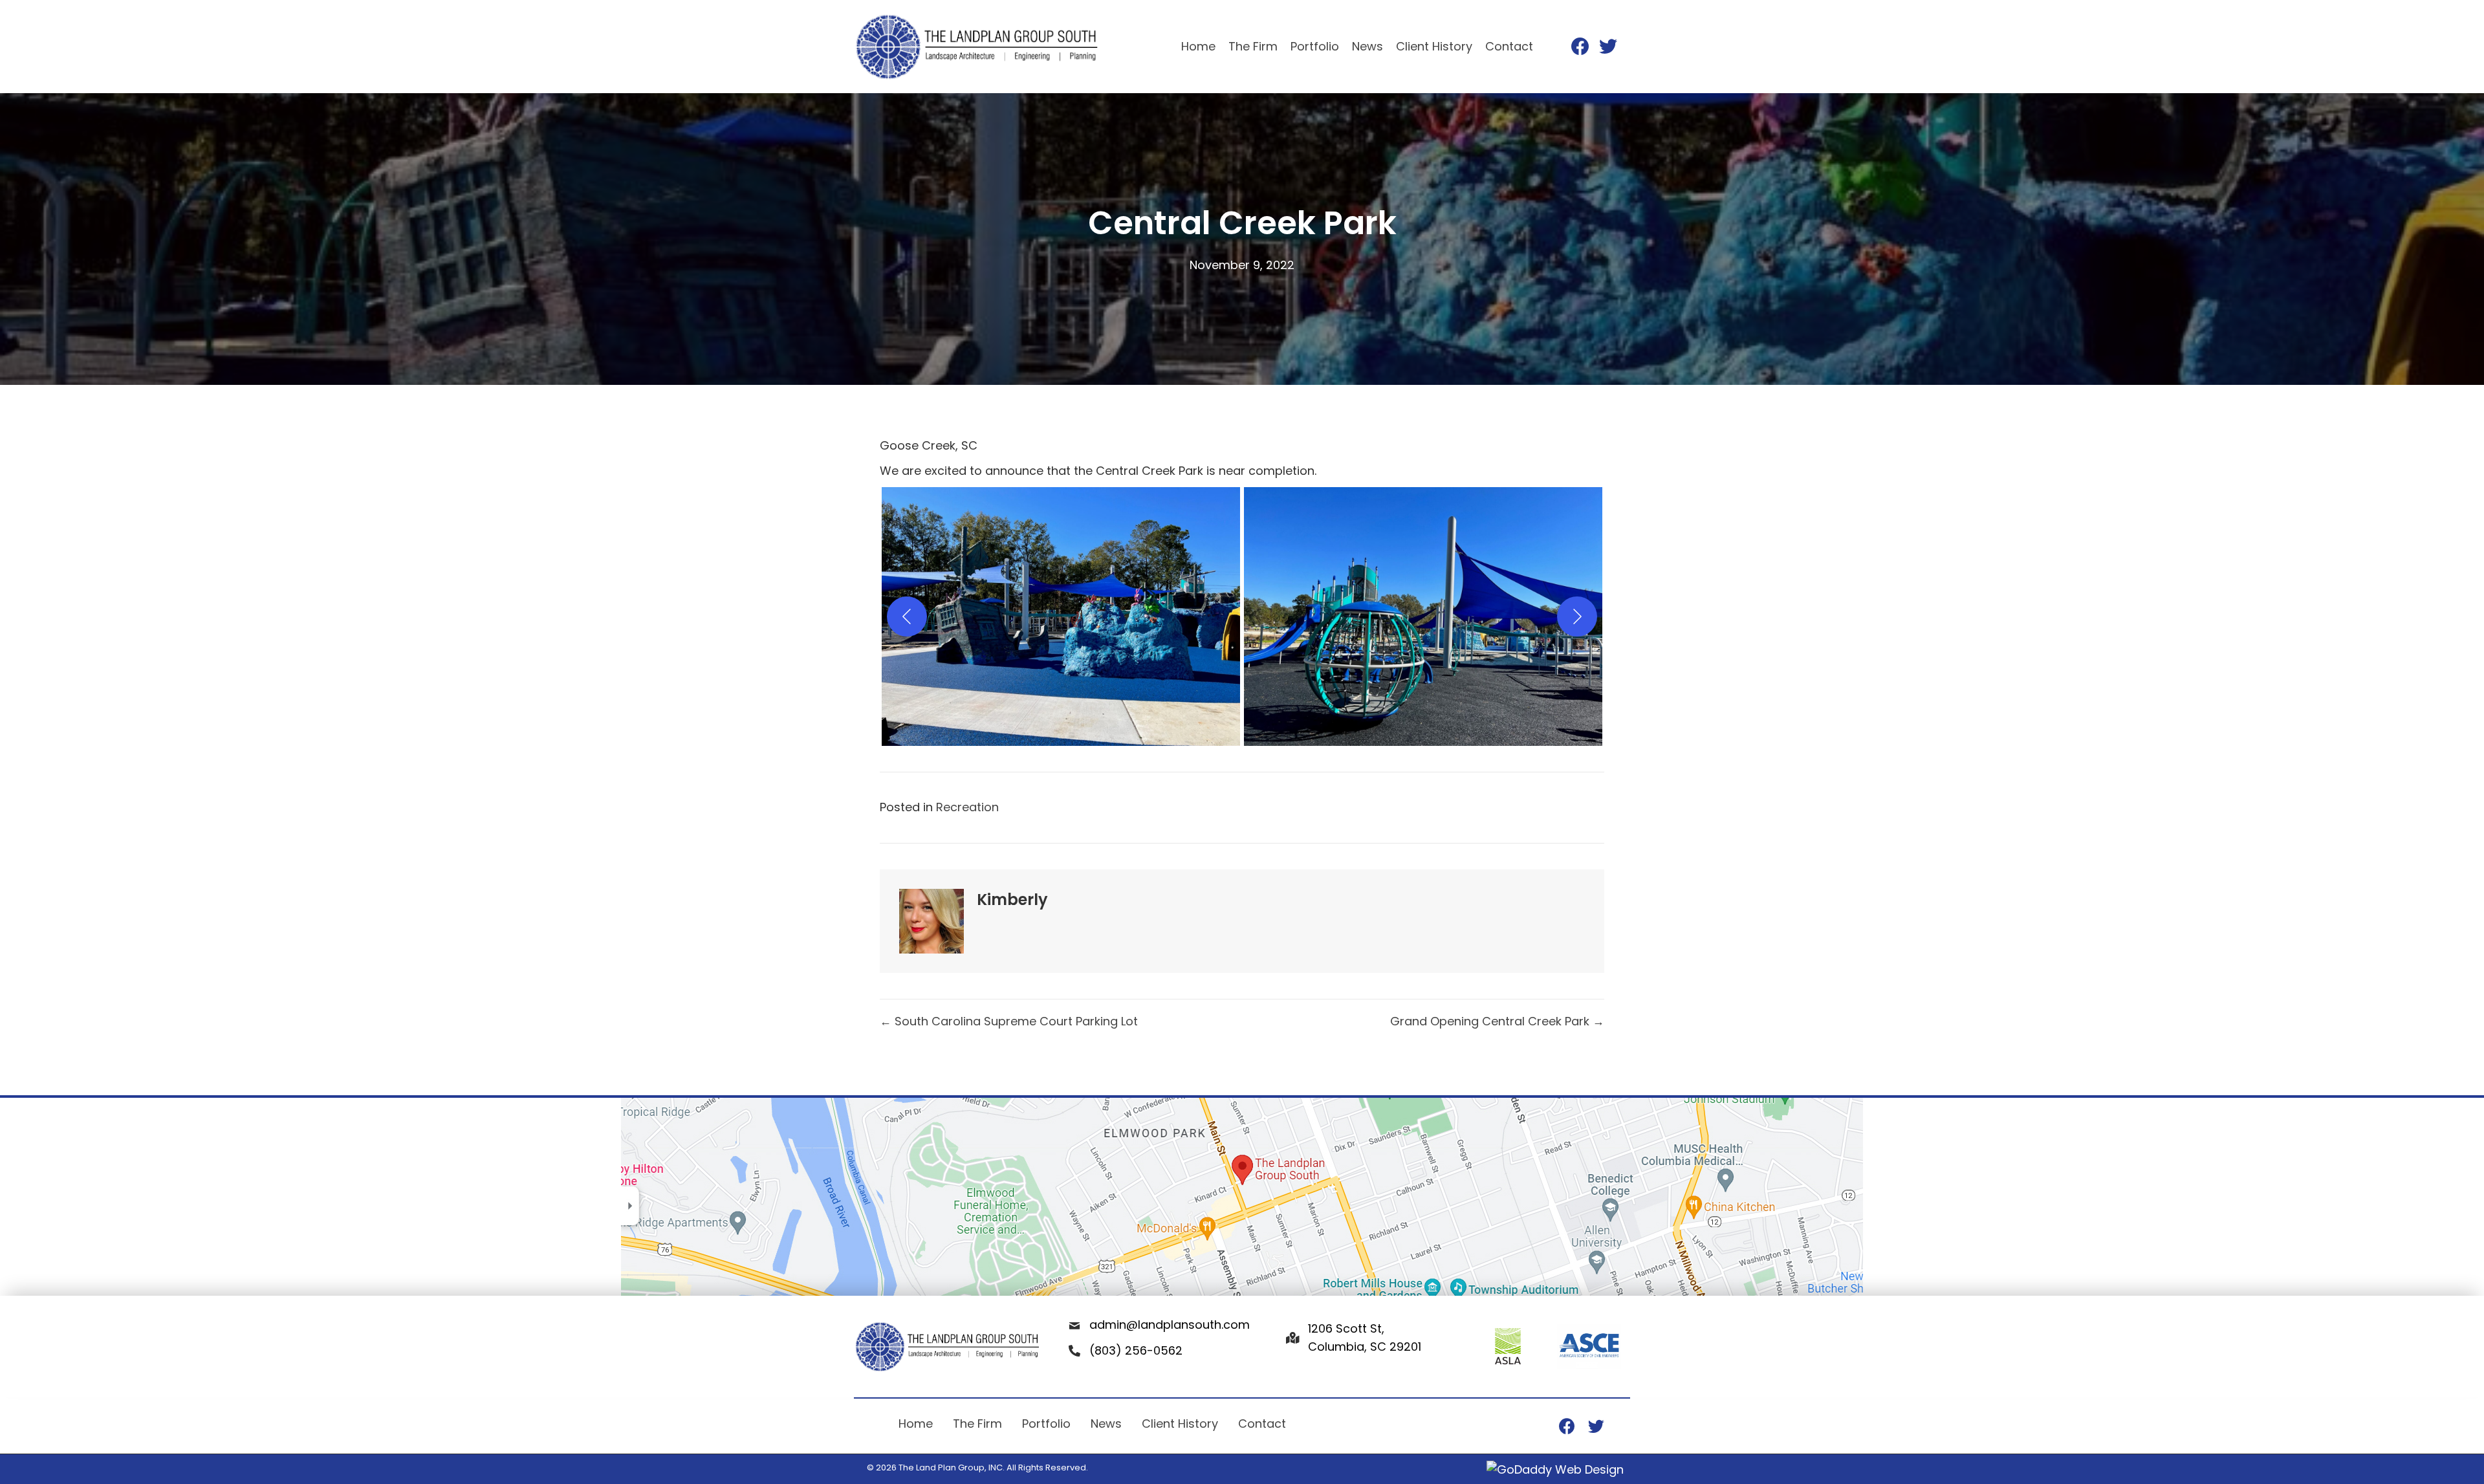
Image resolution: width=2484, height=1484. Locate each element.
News (1106, 1424)
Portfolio (1046, 1424)
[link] (1198, 47)
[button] (1061, 617)
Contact (1262, 1424)
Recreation (967, 807)
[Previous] (907, 617)
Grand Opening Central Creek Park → (1497, 1021)
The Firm (977, 1424)
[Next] (1577, 617)
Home (916, 1424)
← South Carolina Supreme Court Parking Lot (1009, 1021)
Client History (1180, 1424)
